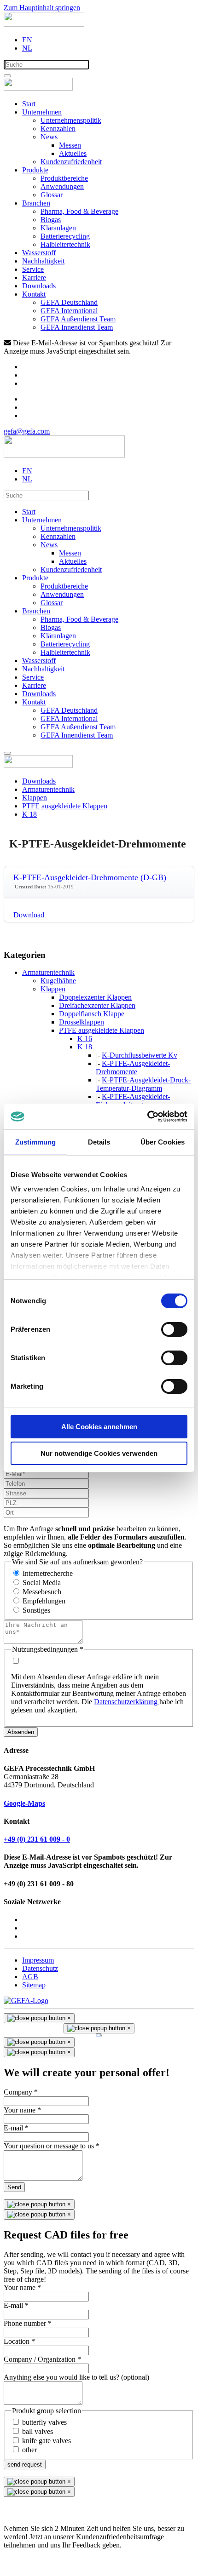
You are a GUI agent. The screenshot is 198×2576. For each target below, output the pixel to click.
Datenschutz (40, 1968)
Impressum (38, 1960)
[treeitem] (48, 972)
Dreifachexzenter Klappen (97, 1005)
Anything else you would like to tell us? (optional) (76, 2377)
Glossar (52, 195)
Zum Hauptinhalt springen (42, 8)
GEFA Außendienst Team (78, 319)
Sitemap (34, 1985)
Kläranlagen (58, 228)
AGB (30, 1977)
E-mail (16, 2128)
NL (27, 48)
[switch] (174, 1329)
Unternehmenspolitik (71, 120)
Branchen (36, 203)
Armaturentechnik (48, 972)
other (29, 2450)
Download (29, 915)
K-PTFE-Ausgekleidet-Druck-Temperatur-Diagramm (143, 1084)
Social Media (42, 1583)
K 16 (85, 1039)
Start (29, 104)
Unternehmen (42, 112)
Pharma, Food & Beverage (79, 211)
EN (27, 40)
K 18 (85, 1047)
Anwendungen (62, 186)
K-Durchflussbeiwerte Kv (140, 1055)
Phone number (28, 2323)
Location (19, 2341)
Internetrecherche (48, 1573)
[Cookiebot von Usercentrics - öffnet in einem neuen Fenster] (147, 1116)
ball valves (38, 2431)
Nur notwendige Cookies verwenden (99, 1453)
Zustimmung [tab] (36, 1142)
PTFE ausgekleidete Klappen (102, 1030)
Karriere (34, 278)
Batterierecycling (65, 236)
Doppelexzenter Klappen (95, 997)
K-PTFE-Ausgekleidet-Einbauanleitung (133, 1101)
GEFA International (69, 311)
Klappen (53, 989)
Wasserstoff (39, 253)
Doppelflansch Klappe (92, 1014)
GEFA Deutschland (69, 302)
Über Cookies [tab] (163, 1142)
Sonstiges (36, 1610)
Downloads (39, 286)
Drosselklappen (82, 1022)
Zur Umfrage (23, 2561)
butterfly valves (44, 2422)
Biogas (51, 220)
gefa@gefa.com (27, 431)
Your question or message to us (52, 2146)
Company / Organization (42, 2359)
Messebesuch (42, 1592)
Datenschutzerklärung (127, 1702)
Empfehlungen (44, 1601)
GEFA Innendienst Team (77, 327)
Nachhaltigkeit (43, 261)
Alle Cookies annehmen (99, 1427)
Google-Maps (24, 1803)
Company (21, 2092)
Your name (22, 2110)
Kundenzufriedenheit (71, 162)
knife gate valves (47, 2441)
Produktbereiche (64, 178)
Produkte (35, 170)
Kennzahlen (58, 129)
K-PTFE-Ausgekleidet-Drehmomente (133, 1068)
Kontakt (34, 294)
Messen (70, 145)
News (49, 137)
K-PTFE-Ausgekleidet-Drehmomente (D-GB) (90, 877)
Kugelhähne (58, 981)
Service (33, 269)
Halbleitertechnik (65, 244)
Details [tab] (99, 1142)
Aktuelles (73, 153)
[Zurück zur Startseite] (44, 24)
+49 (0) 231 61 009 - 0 (37, 1839)
